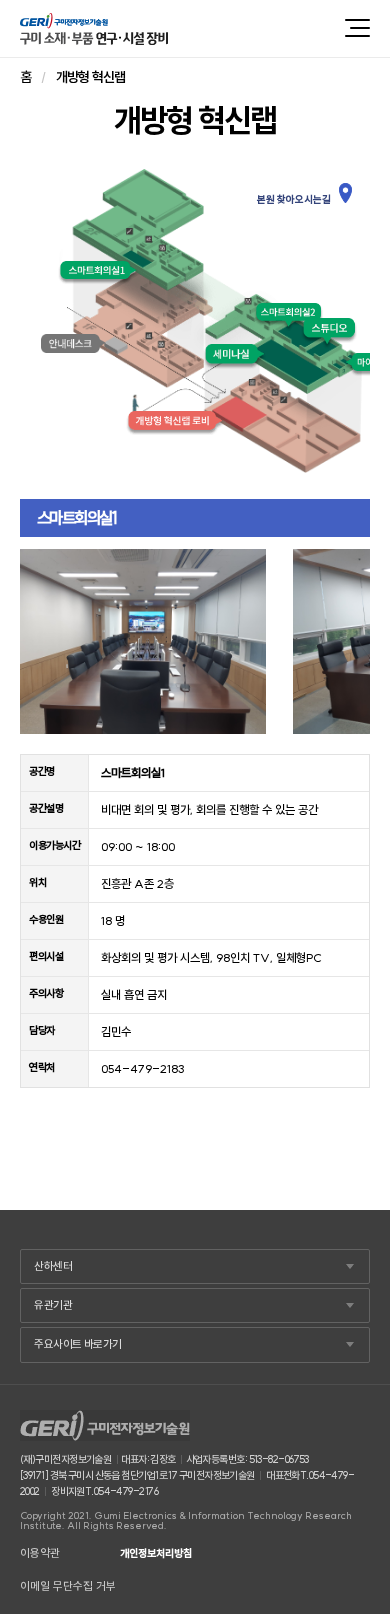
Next (344, 641)
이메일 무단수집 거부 (68, 1586)
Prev (46, 641)
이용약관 (40, 1553)
